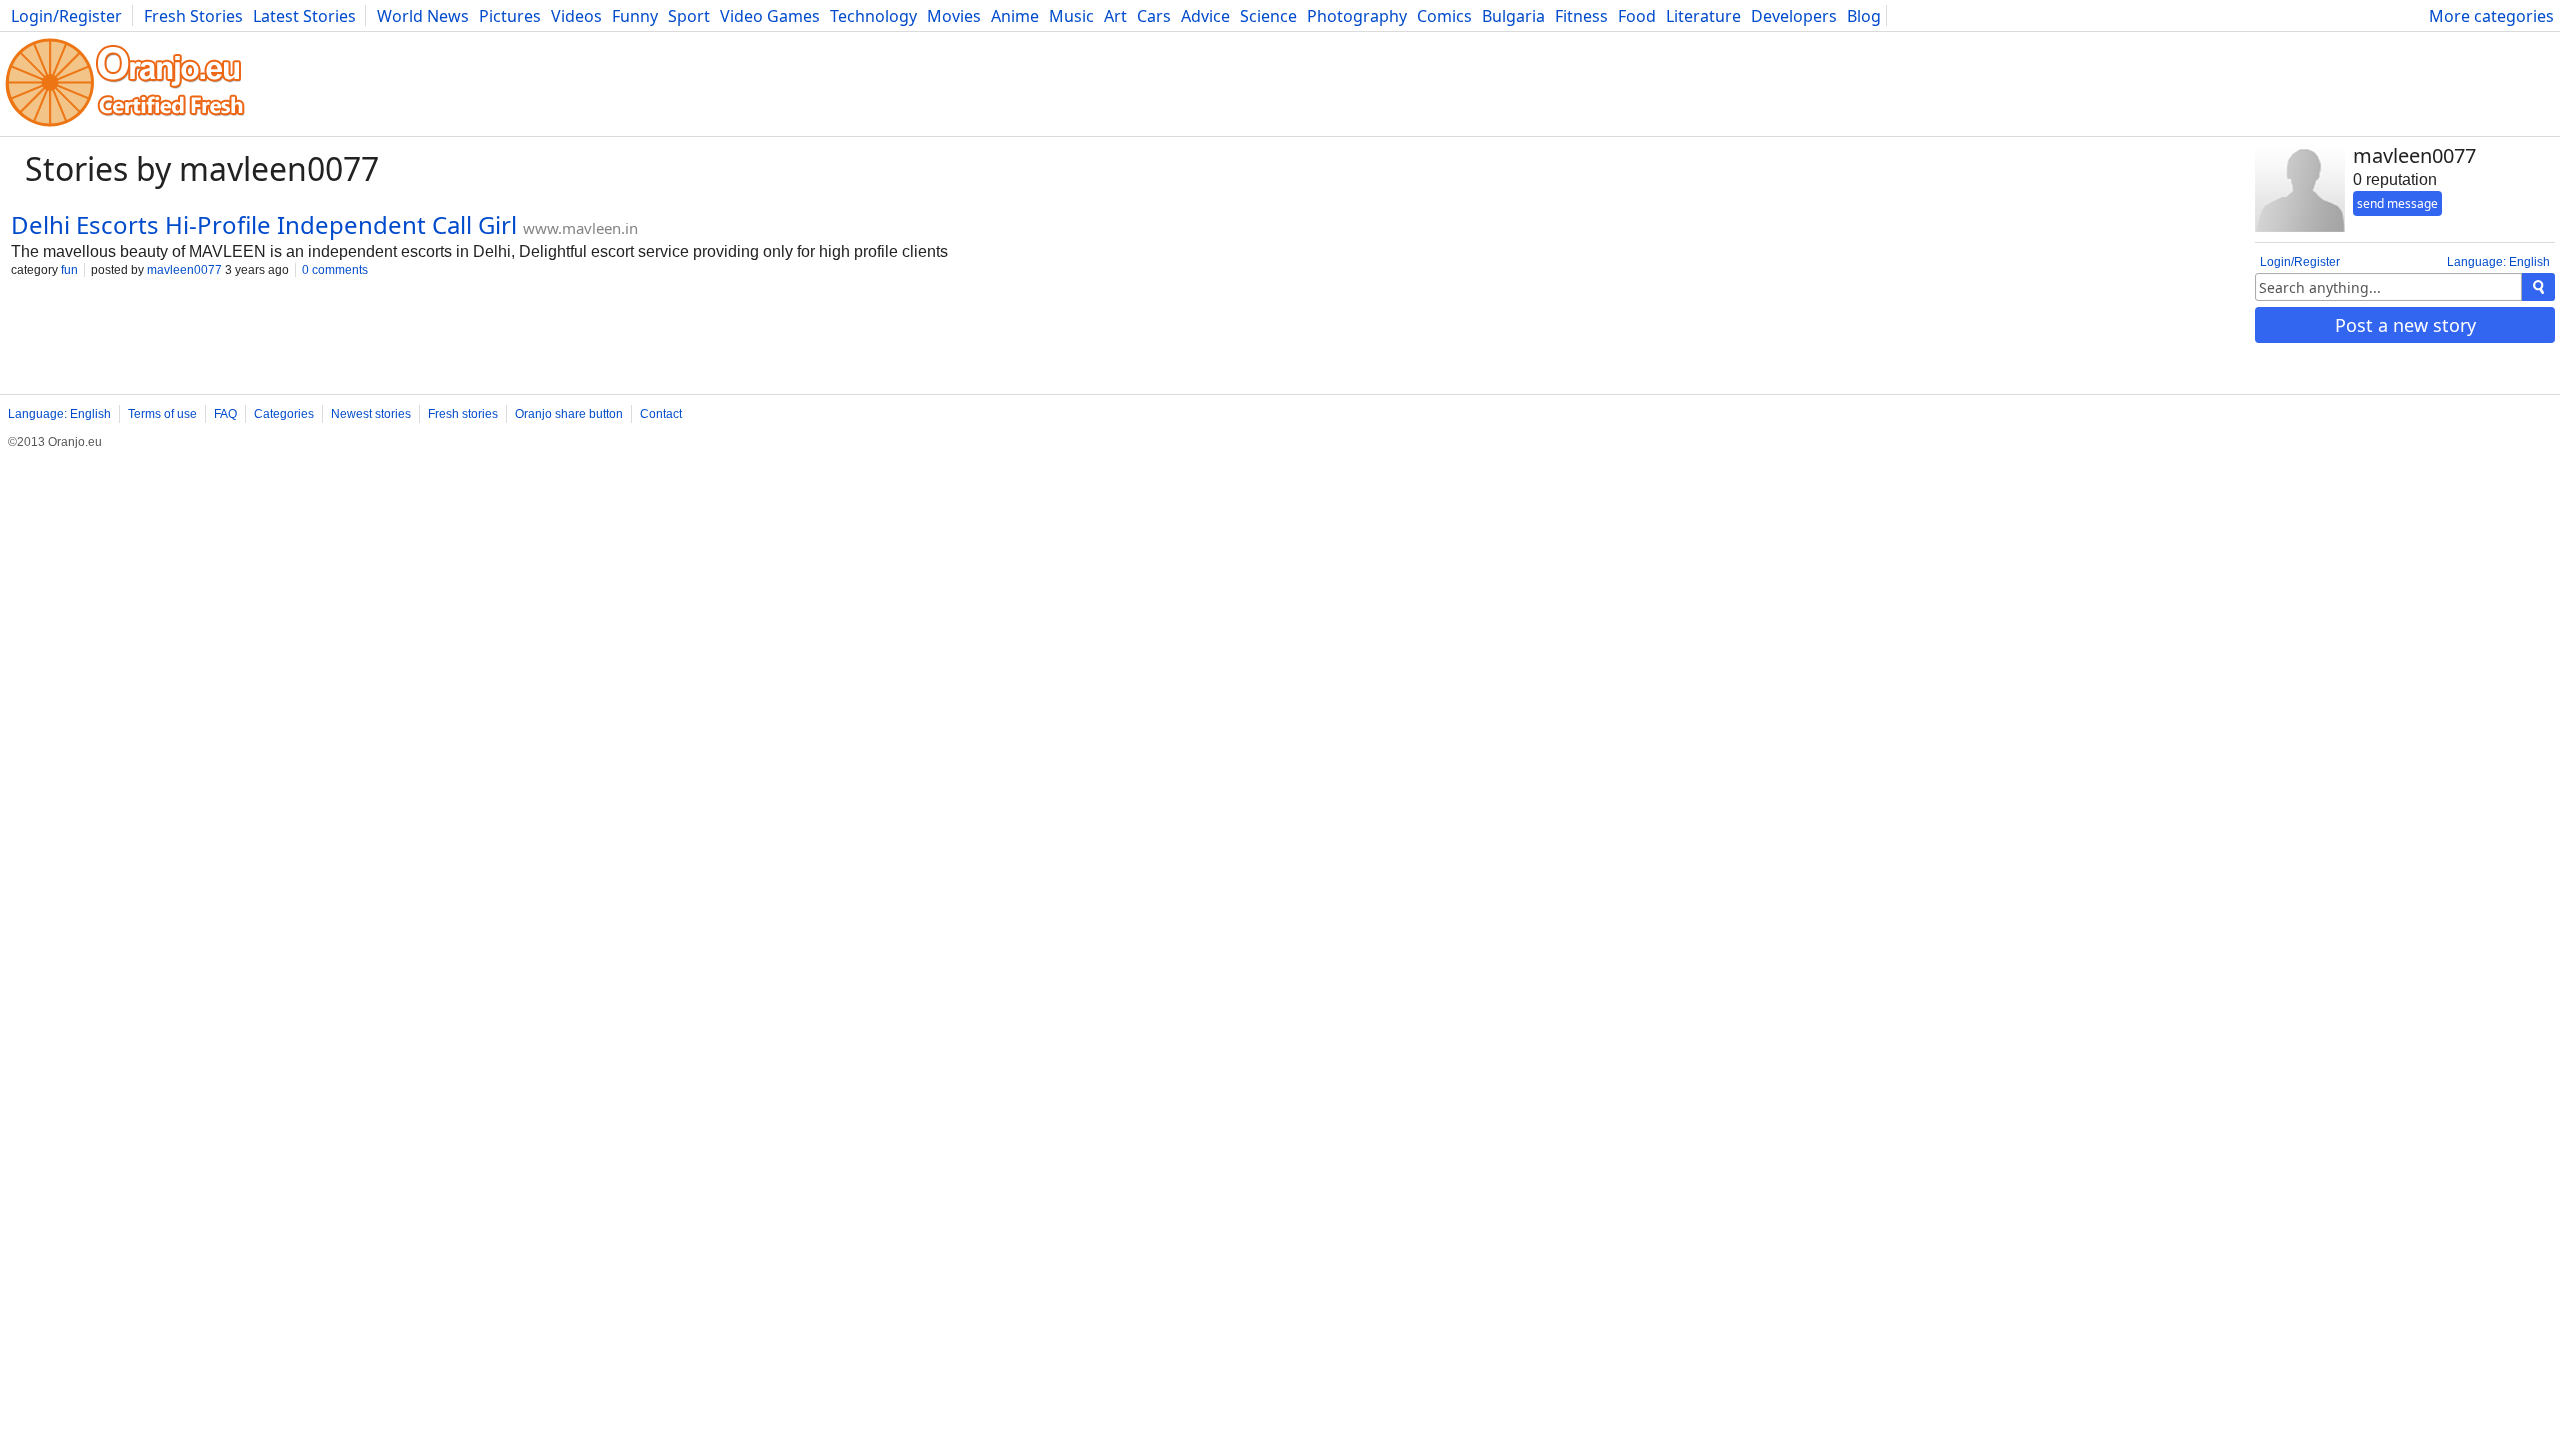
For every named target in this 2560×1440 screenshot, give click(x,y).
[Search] (2538, 287)
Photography (1357, 16)
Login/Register (66, 16)
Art (1115, 16)
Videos (576, 16)
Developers (1794, 16)
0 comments (335, 270)
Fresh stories (463, 414)
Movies (954, 16)
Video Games (770, 16)
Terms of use (162, 414)
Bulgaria (1513, 16)
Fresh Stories (193, 16)
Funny (635, 16)
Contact (661, 414)
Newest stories (371, 414)
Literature (1703, 16)
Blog (1864, 16)
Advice (1205, 16)
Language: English (2498, 262)
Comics (1444, 16)
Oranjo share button (569, 414)
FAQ (225, 414)
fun (69, 270)
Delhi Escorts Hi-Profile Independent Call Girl (264, 224)
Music (1071, 16)
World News (423, 16)
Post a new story (2405, 325)
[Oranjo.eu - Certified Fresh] (125, 126)
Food (1637, 16)
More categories (2491, 16)
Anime (1015, 16)
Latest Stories (304, 16)
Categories (284, 414)
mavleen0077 (184, 270)
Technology (873, 16)
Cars (1154, 16)
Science (1268, 16)
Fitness (1581, 16)
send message (2397, 203)
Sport (689, 16)
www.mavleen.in (580, 228)
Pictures (510, 16)
